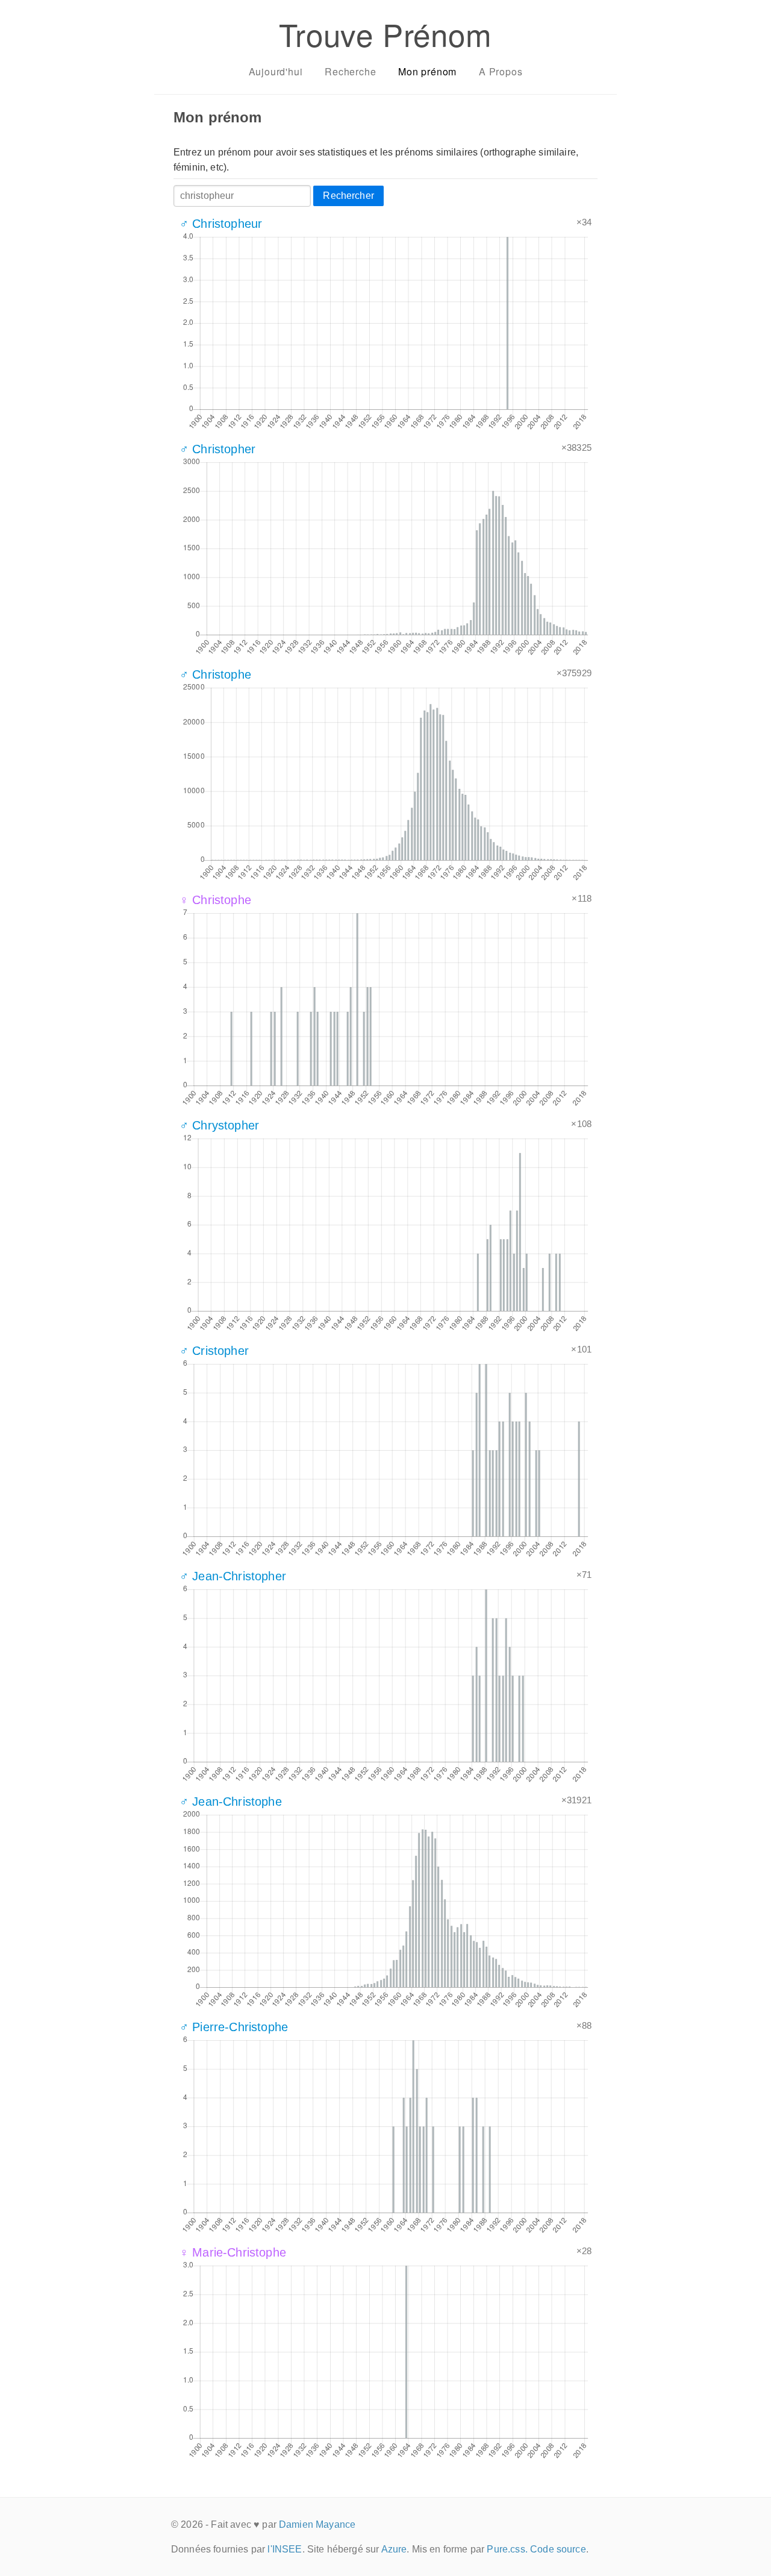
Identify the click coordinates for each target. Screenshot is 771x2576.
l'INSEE (285, 2549)
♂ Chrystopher (219, 1125)
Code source (558, 2549)
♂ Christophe (215, 674)
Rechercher (348, 196)
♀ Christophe (215, 900)
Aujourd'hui (276, 71)
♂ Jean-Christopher (233, 1576)
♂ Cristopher (214, 1351)
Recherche (350, 71)
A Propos (501, 71)
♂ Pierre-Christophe (234, 2027)
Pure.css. (507, 2549)
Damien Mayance (317, 2524)
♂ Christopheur (221, 224)
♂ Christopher (217, 449)
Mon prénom (427, 71)
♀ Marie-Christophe (233, 2252)
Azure (394, 2549)
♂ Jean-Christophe (231, 1802)
